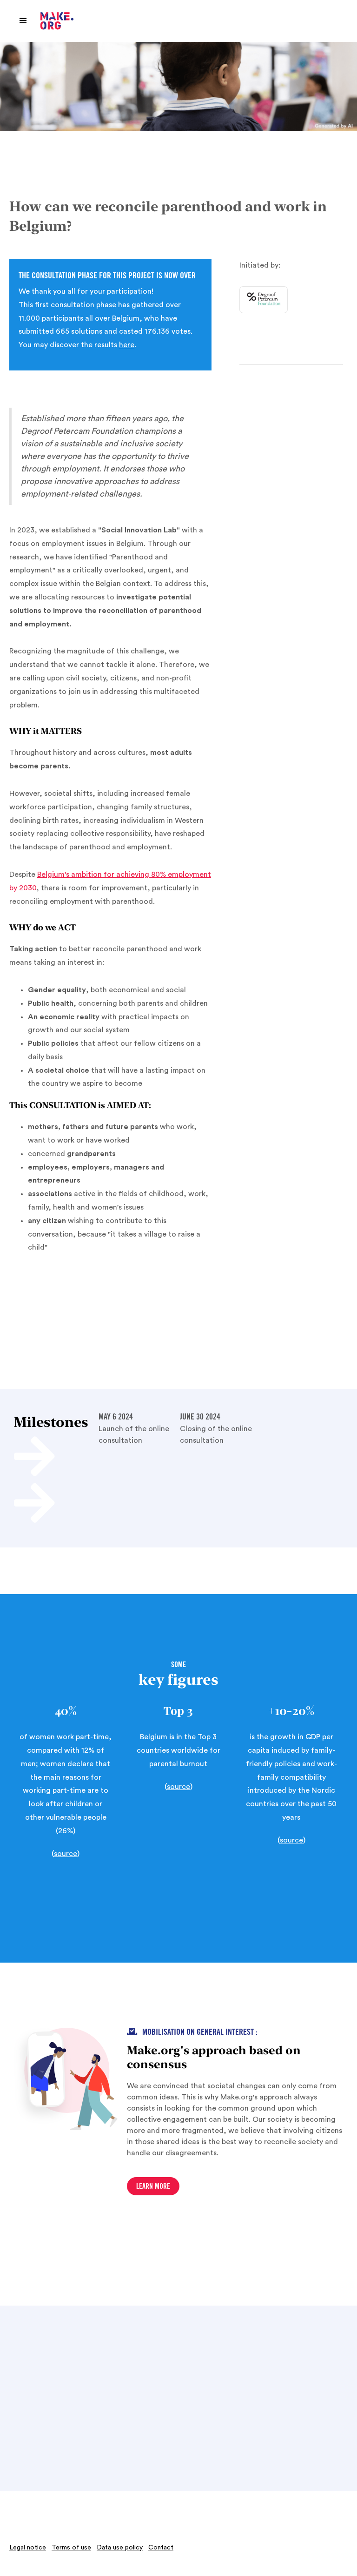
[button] (23, 21)
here (127, 345)
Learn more (153, 2187)
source (66, 1854)
